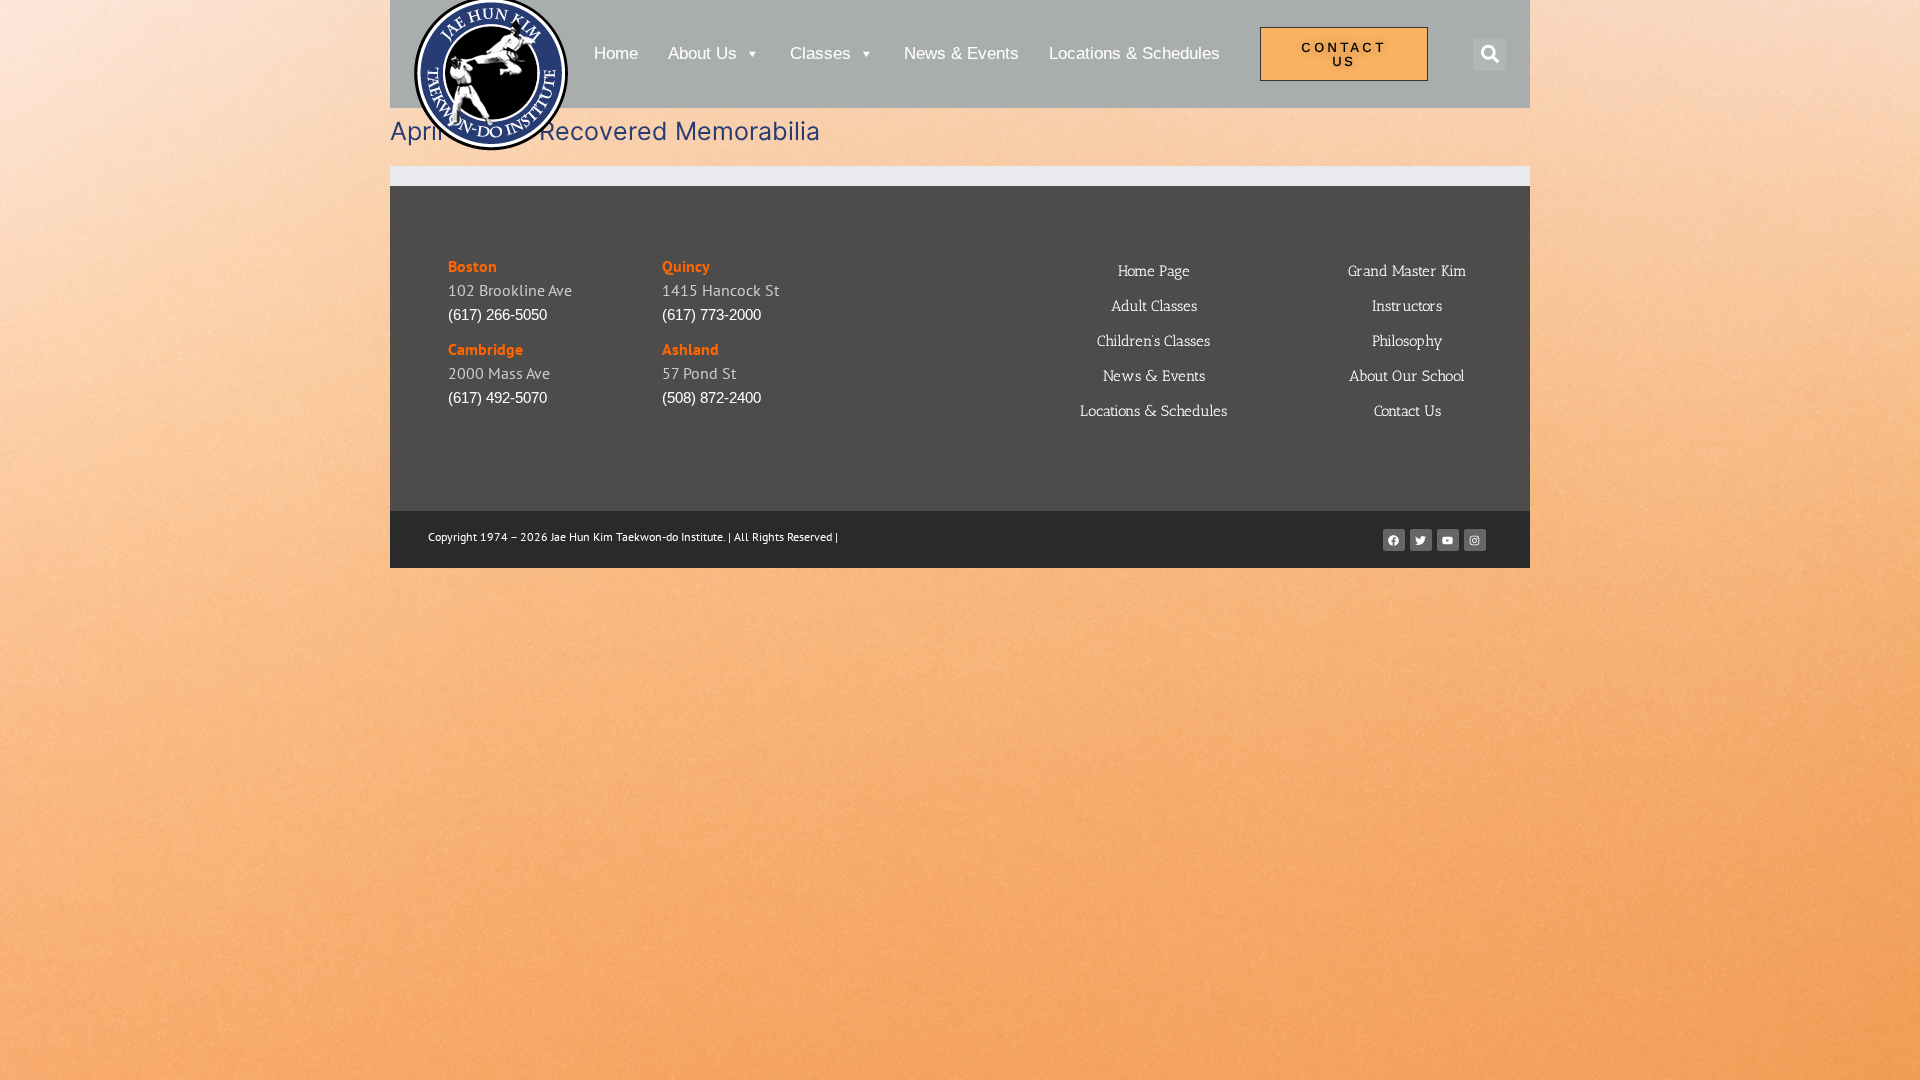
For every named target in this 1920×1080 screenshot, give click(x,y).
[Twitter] (1421, 540)
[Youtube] (1448, 540)
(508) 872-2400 (711, 397)
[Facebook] (1394, 540)
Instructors (1407, 306)
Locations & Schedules (1134, 53)
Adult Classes (1154, 306)
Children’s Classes (1153, 341)
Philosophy (1407, 341)
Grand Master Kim (1407, 271)
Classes (820, 53)
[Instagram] (1475, 540)
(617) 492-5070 (497, 397)
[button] (1489, 54)
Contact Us (1407, 411)
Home (616, 53)
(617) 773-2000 (711, 314)
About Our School (1407, 376)
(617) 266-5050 (497, 314)
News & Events (961, 53)
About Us (702, 53)
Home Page (1154, 271)
